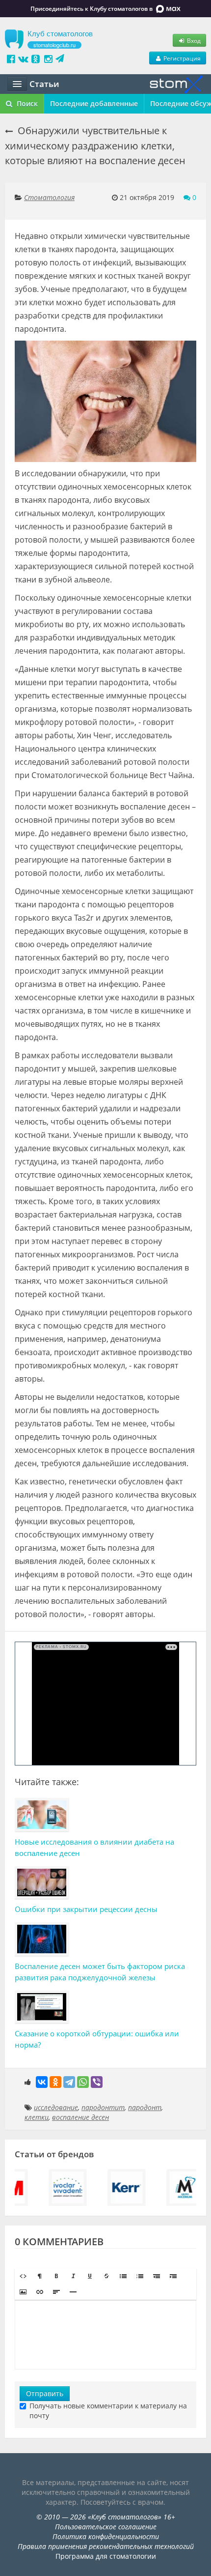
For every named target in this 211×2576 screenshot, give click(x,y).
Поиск (26, 103)
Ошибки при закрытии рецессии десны (86, 1909)
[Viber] (97, 2082)
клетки (37, 2117)
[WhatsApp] (83, 2082)
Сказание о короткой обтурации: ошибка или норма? (97, 2039)
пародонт (145, 2107)
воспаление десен (80, 2117)
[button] (23, 2276)
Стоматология (49, 197)
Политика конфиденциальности (106, 2536)
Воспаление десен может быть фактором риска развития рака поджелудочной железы (100, 1972)
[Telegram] (69, 2082)
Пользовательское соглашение (106, 2527)
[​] (105, 2335)
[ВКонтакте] (42, 2082)
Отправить (45, 2393)
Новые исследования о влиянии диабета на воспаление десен (94, 1847)
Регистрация (181, 58)
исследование (56, 2107)
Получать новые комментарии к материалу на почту (108, 2411)
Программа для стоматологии (106, 2556)
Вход (193, 40)
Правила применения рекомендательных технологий (106, 2546)
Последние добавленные (94, 103)
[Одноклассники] (55, 2082)
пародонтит (103, 2107)
